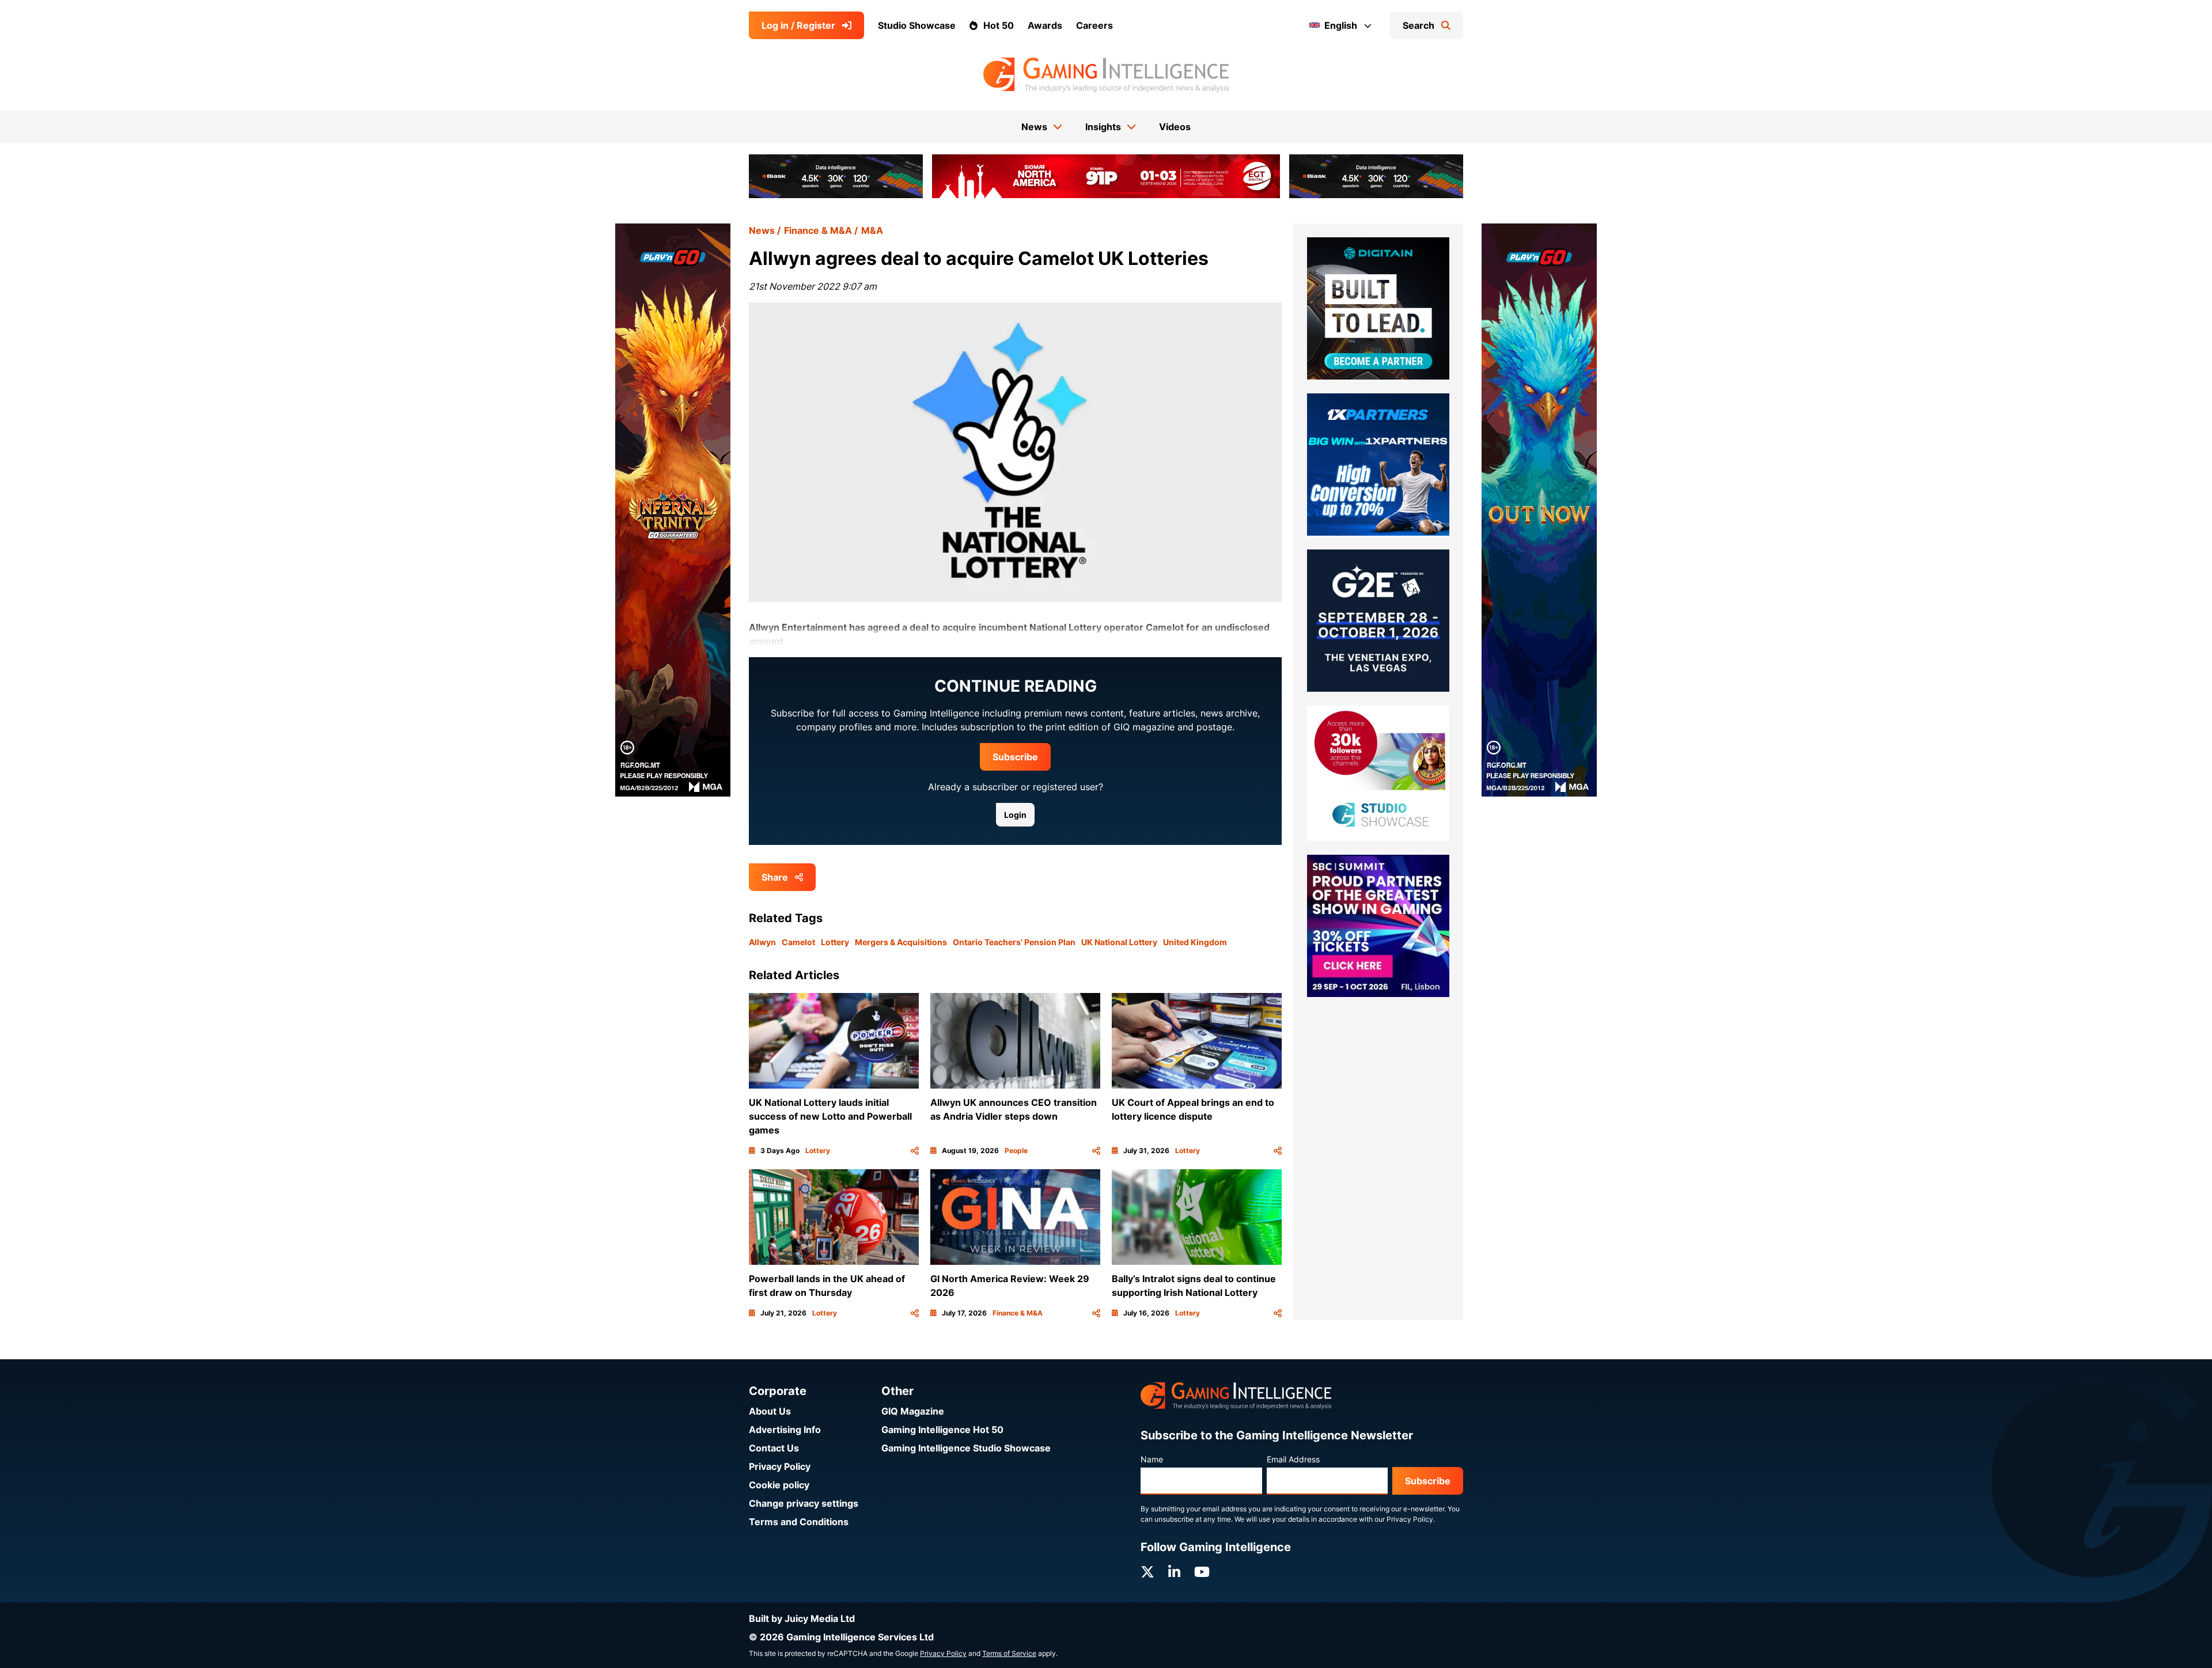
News (762, 230)
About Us (770, 1411)
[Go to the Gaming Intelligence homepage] (1106, 75)
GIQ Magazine (913, 1411)
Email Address (1293, 1459)
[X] (1147, 1572)
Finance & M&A (818, 230)
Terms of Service (1009, 1653)
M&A (872, 230)
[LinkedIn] (1174, 1572)
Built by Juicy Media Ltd (802, 1618)
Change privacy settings (804, 1503)
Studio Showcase (917, 25)
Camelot (798, 942)
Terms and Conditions (799, 1522)
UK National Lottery (1119, 942)
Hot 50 (999, 25)
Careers (1094, 25)
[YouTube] (1202, 1572)
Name (1152, 1459)
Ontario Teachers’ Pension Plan (1014, 942)
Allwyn (762, 942)
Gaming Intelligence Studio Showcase (966, 1448)
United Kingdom (1195, 942)
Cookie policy (779, 1485)
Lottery (835, 942)
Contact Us (774, 1448)
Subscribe (1015, 757)
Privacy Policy (780, 1466)
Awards (1045, 25)
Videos (1175, 127)
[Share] (915, 1151)
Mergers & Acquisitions (901, 942)
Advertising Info (785, 1430)
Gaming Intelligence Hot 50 (942, 1430)
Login (1015, 815)
